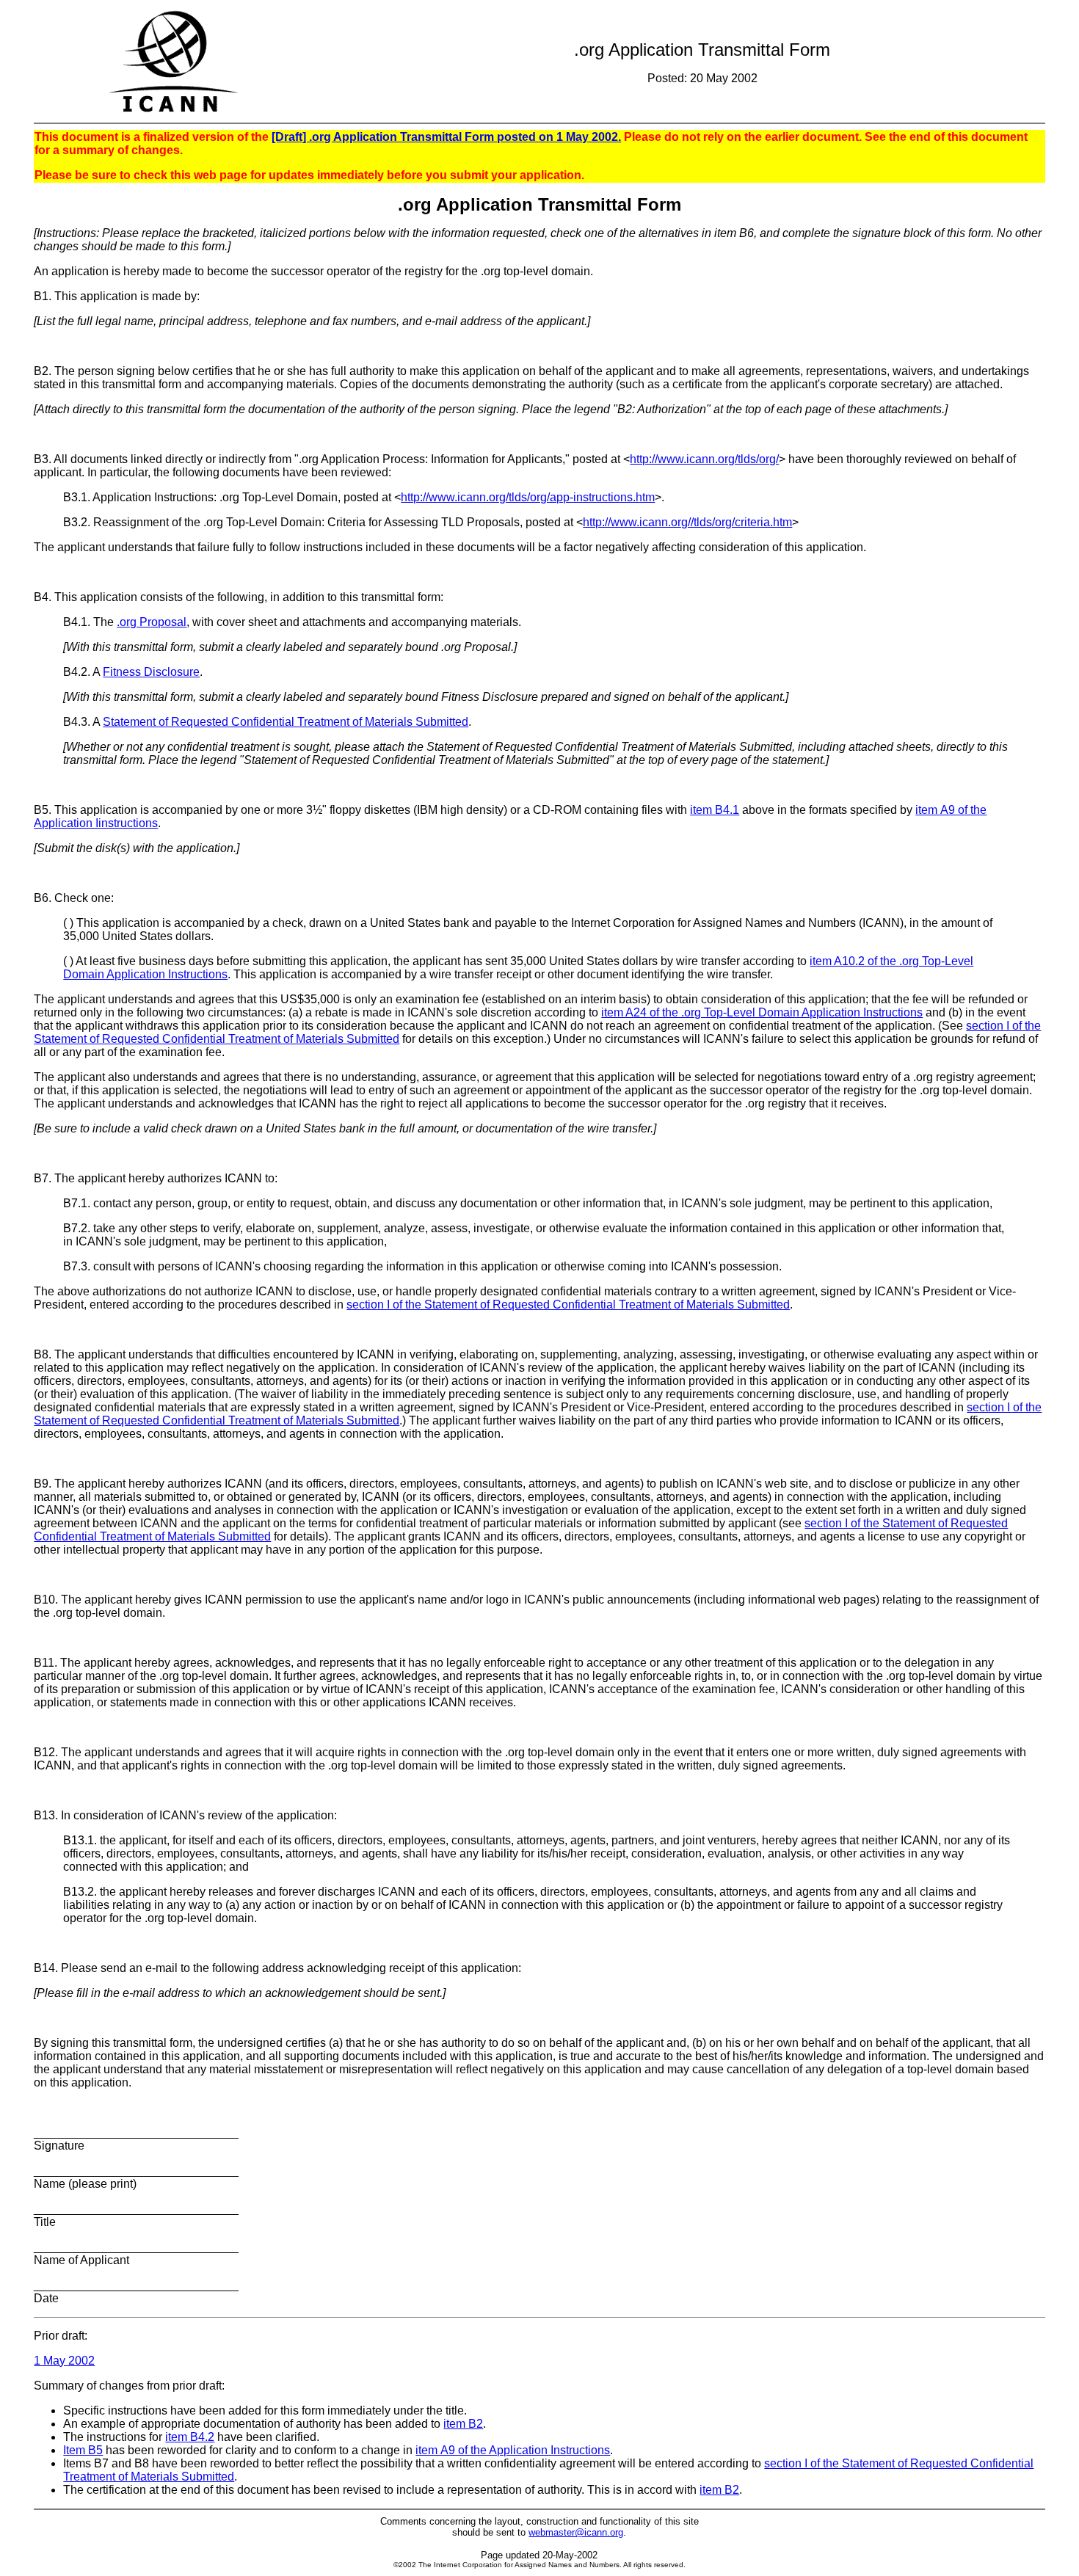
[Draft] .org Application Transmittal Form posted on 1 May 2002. (446, 137)
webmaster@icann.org (576, 2532)
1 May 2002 (64, 2361)
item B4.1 (715, 810)
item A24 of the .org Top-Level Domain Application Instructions (762, 1012)
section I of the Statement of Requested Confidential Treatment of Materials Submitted (568, 1305)
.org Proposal (152, 622)
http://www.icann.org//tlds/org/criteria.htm (687, 522)
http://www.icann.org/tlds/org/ (704, 459)
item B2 (463, 2424)
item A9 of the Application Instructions (513, 2450)
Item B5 (83, 2450)
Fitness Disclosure (151, 672)
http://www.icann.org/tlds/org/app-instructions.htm (528, 497)
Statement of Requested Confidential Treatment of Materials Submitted (286, 722)
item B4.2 (190, 2437)
